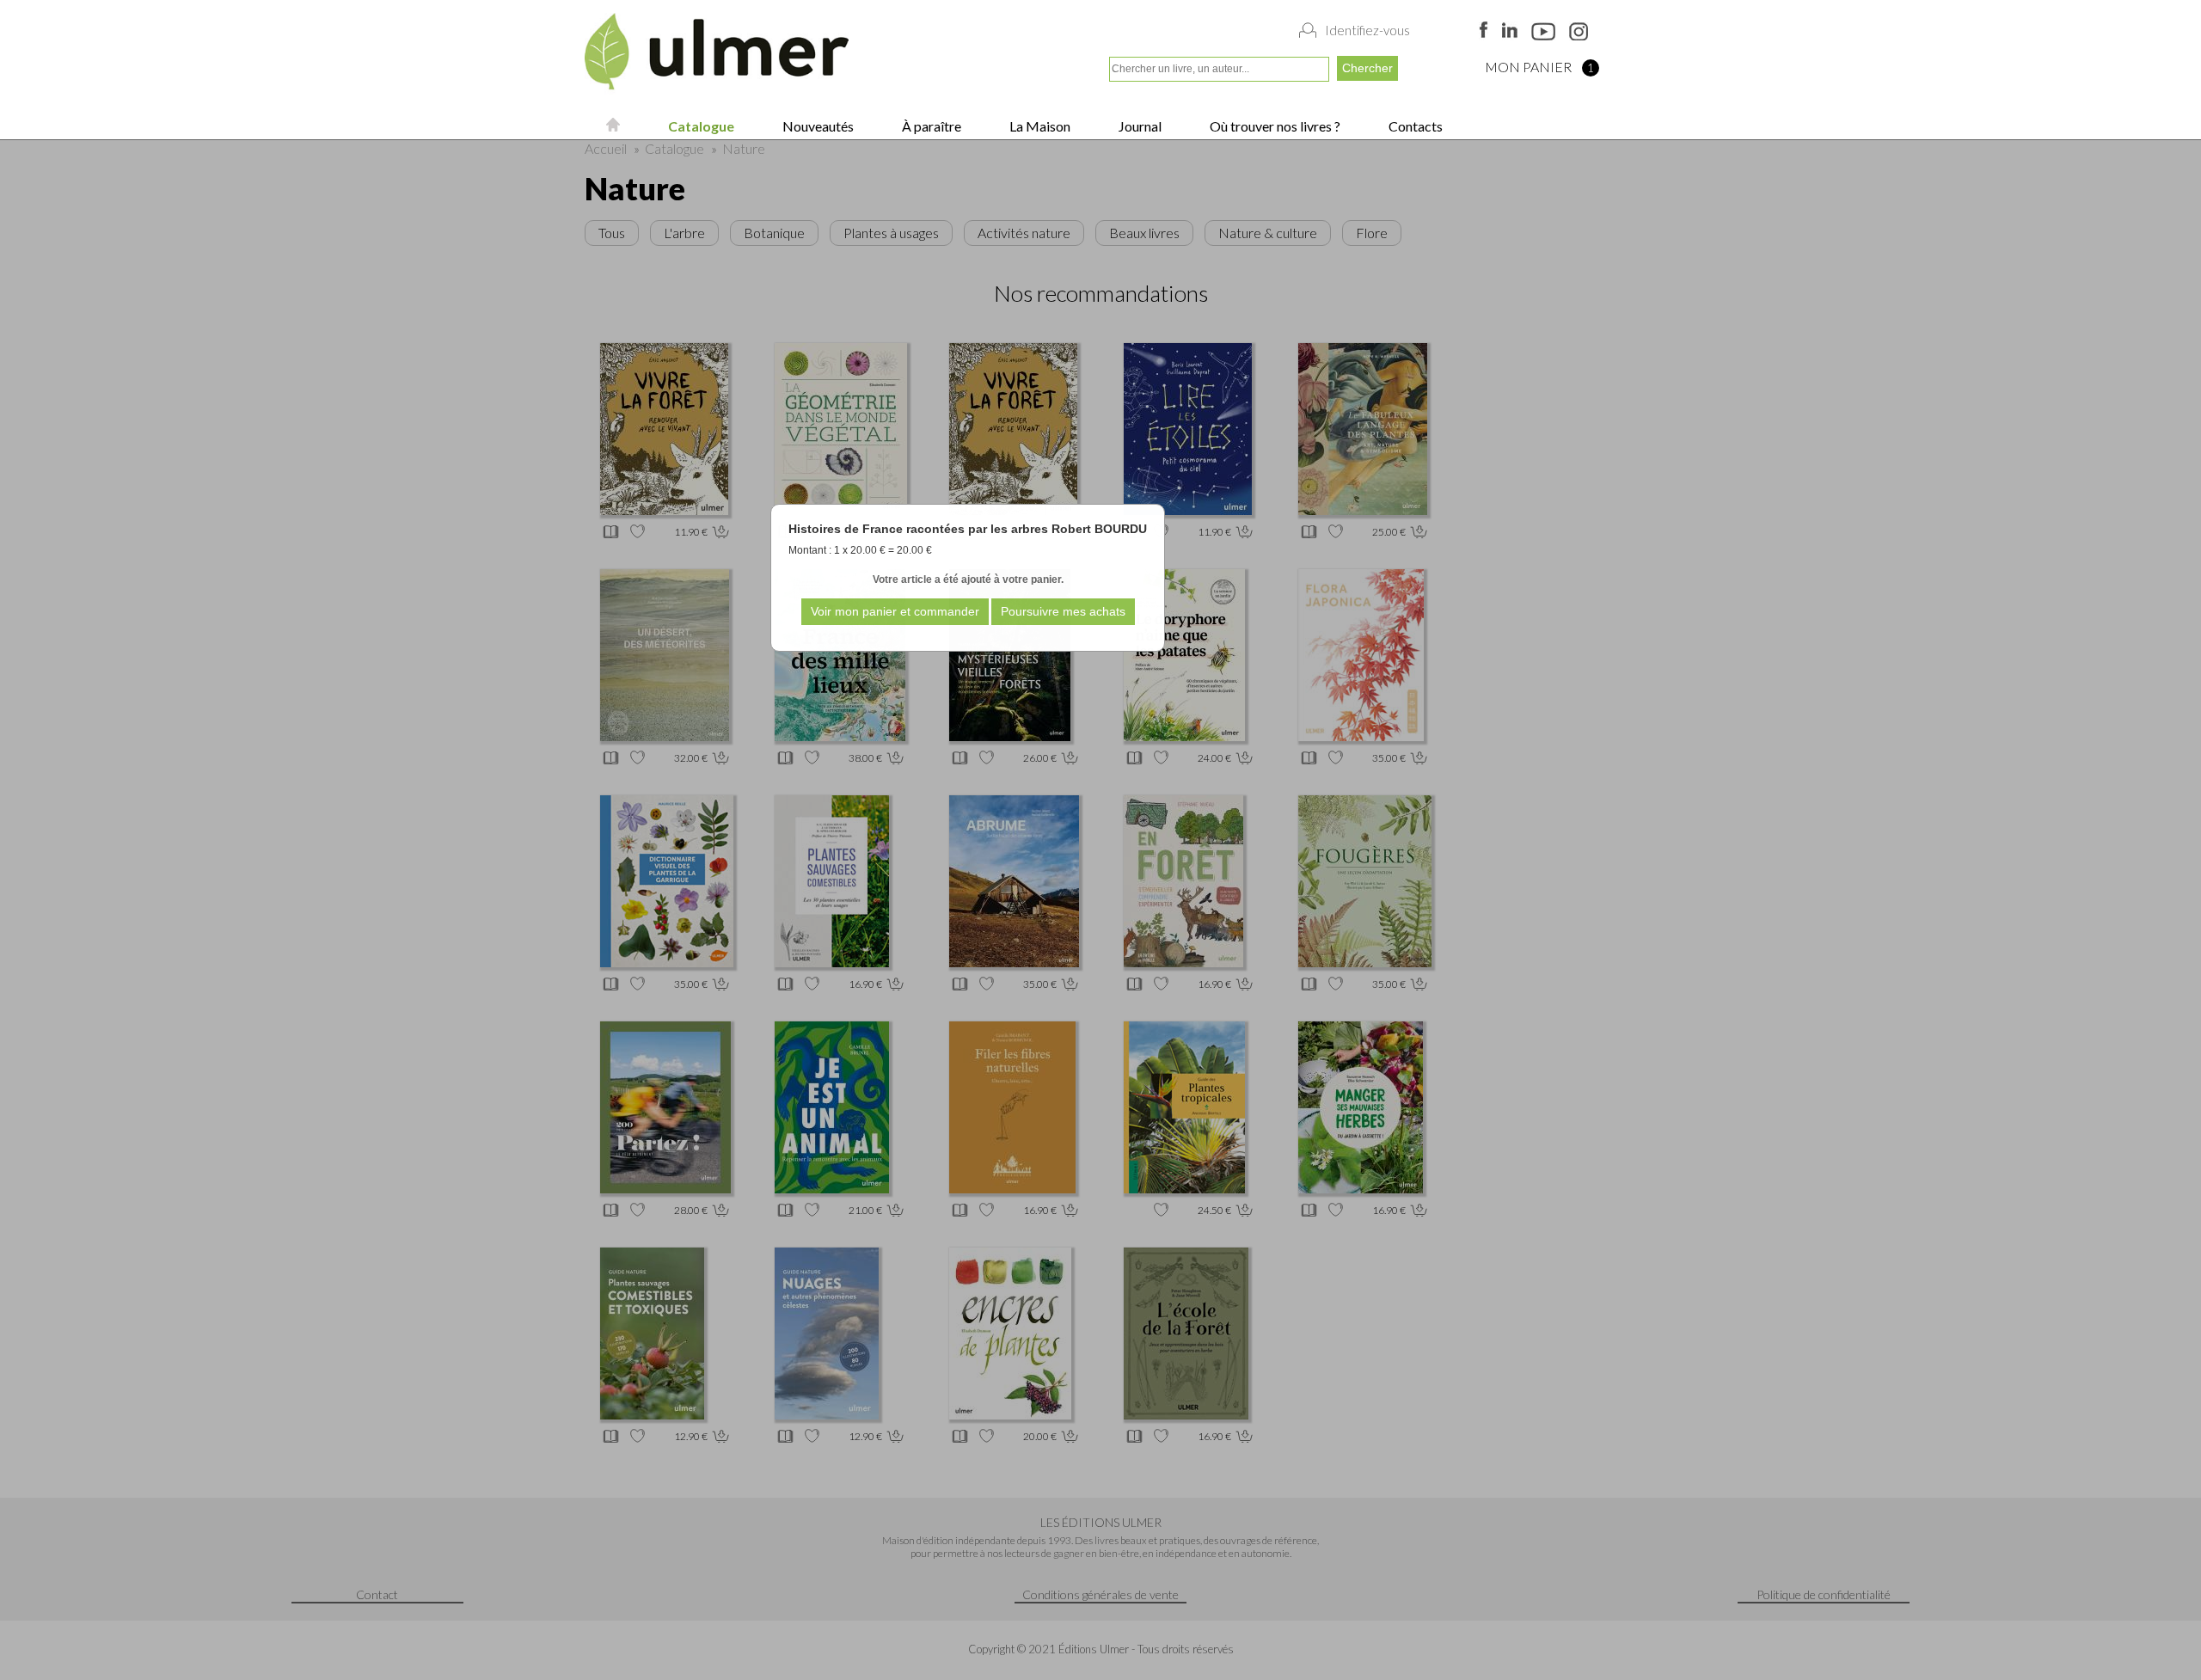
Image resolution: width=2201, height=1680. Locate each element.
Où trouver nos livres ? (1274, 126)
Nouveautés (817, 126)
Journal (1139, 126)
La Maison (1039, 126)
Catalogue (700, 126)
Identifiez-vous (1367, 30)
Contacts (1414, 126)
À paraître (930, 126)
